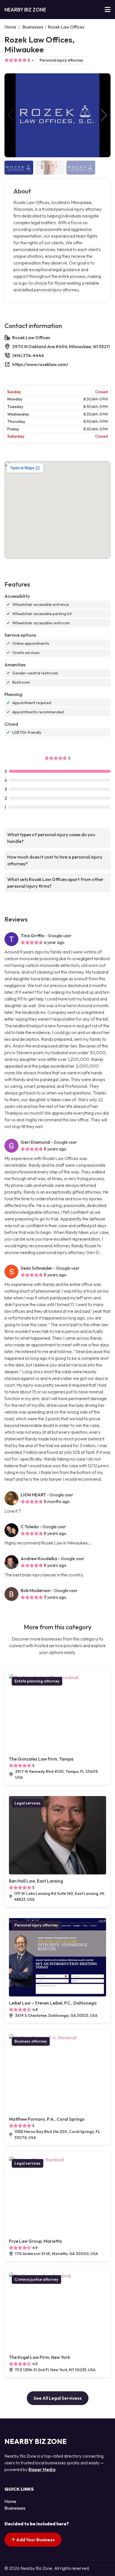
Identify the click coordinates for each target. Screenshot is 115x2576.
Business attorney (31, 2041)
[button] (104, 115)
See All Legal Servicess (58, 2398)
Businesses (33, 27)
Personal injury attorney (61, 60)
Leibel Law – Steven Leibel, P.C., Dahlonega (53, 2003)
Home (10, 27)
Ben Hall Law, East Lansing (36, 1881)
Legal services (27, 1803)
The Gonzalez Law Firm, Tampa (41, 1759)
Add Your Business (35, 2540)
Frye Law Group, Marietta (35, 2241)
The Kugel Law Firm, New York (39, 2357)
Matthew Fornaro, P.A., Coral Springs (47, 2119)
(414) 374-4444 (28, 355)
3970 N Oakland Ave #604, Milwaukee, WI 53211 (61, 346)
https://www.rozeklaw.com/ (40, 364)
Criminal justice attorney (36, 2279)
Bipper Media (42, 2469)
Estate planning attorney (37, 1681)
